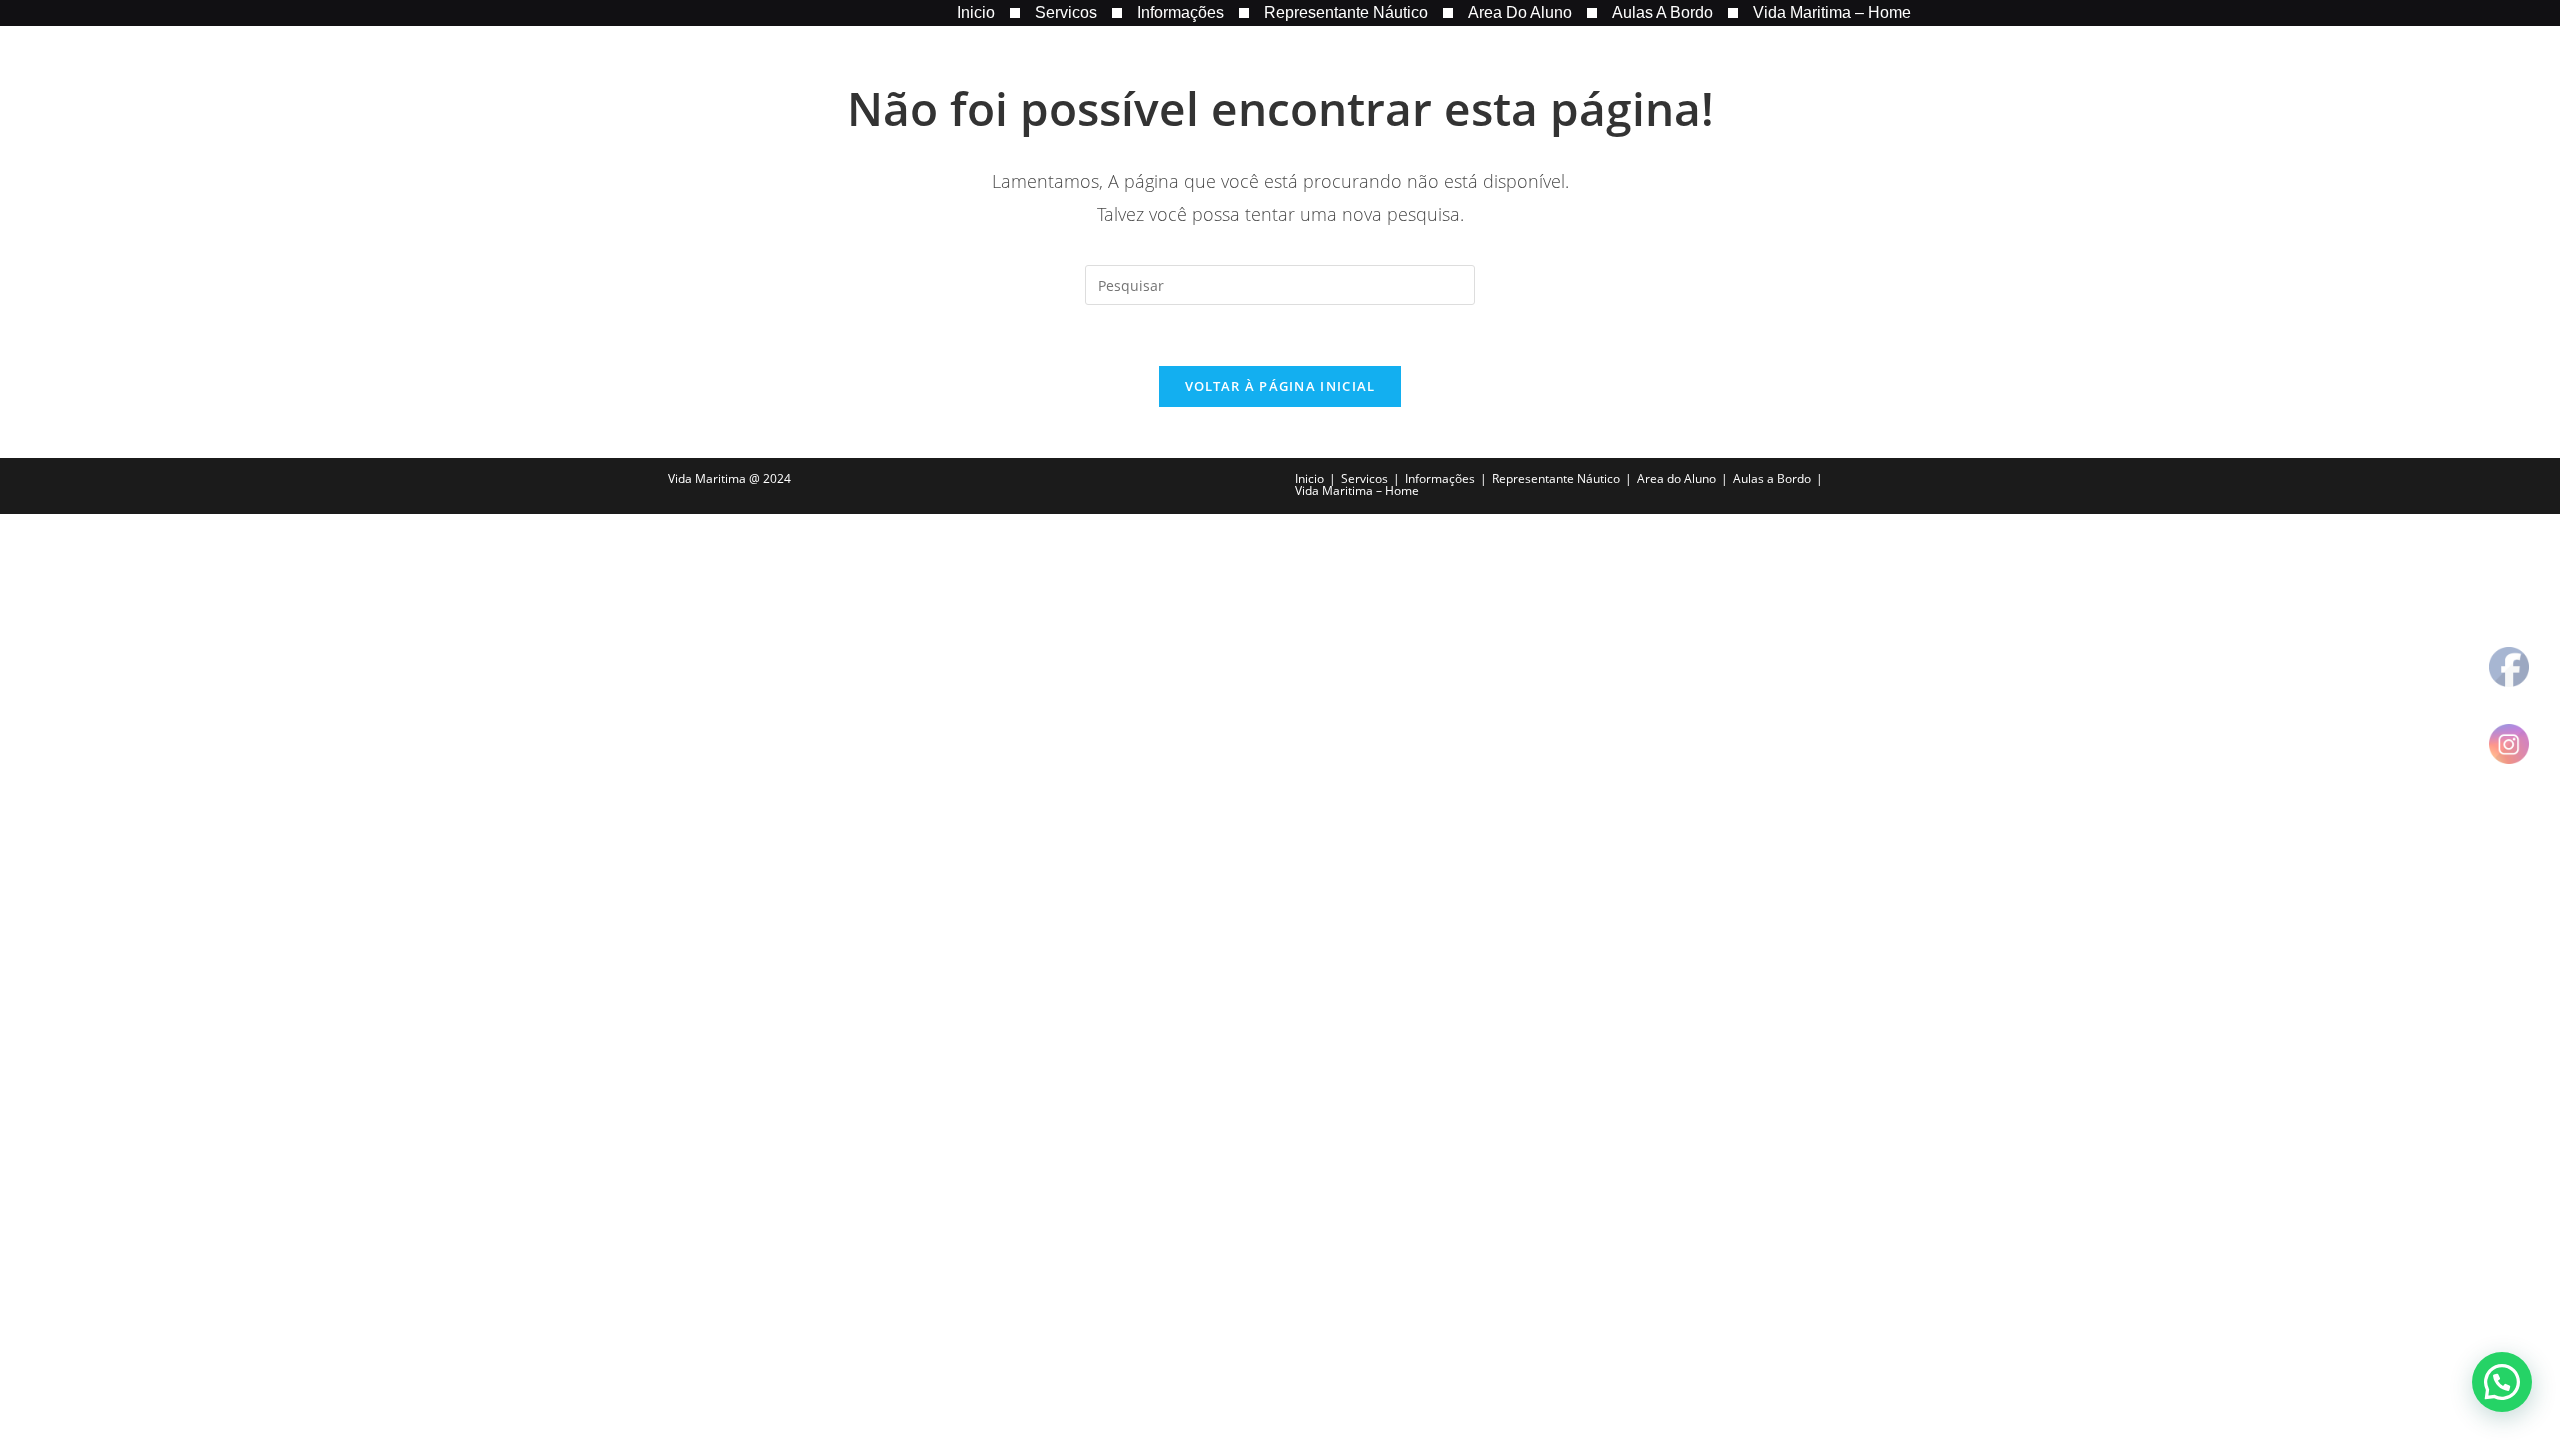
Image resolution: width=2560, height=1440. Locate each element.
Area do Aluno (1520, 12)
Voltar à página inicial (1280, 386)
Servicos (1066, 12)
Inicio (976, 12)
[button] (2502, 1382)
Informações (1180, 12)
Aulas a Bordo (1662, 12)
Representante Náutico (1346, 12)
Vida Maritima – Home (1832, 12)
